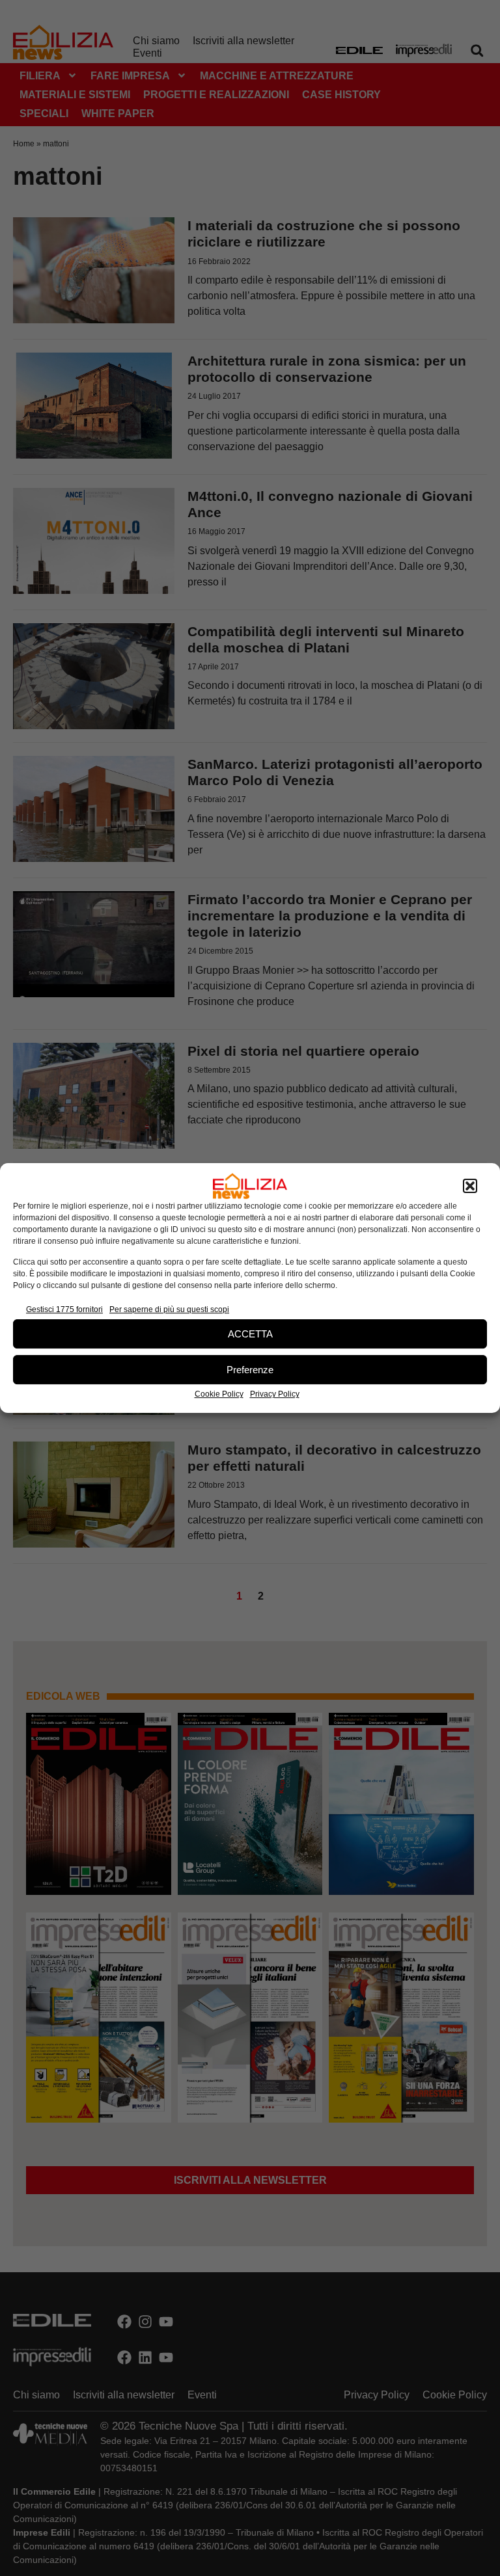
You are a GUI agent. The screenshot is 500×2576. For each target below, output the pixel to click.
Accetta (250, 1334)
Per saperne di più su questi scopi (169, 1309)
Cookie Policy (219, 1394)
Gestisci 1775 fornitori (64, 1309)
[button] (470, 1186)
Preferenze (250, 1370)
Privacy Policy (275, 1394)
